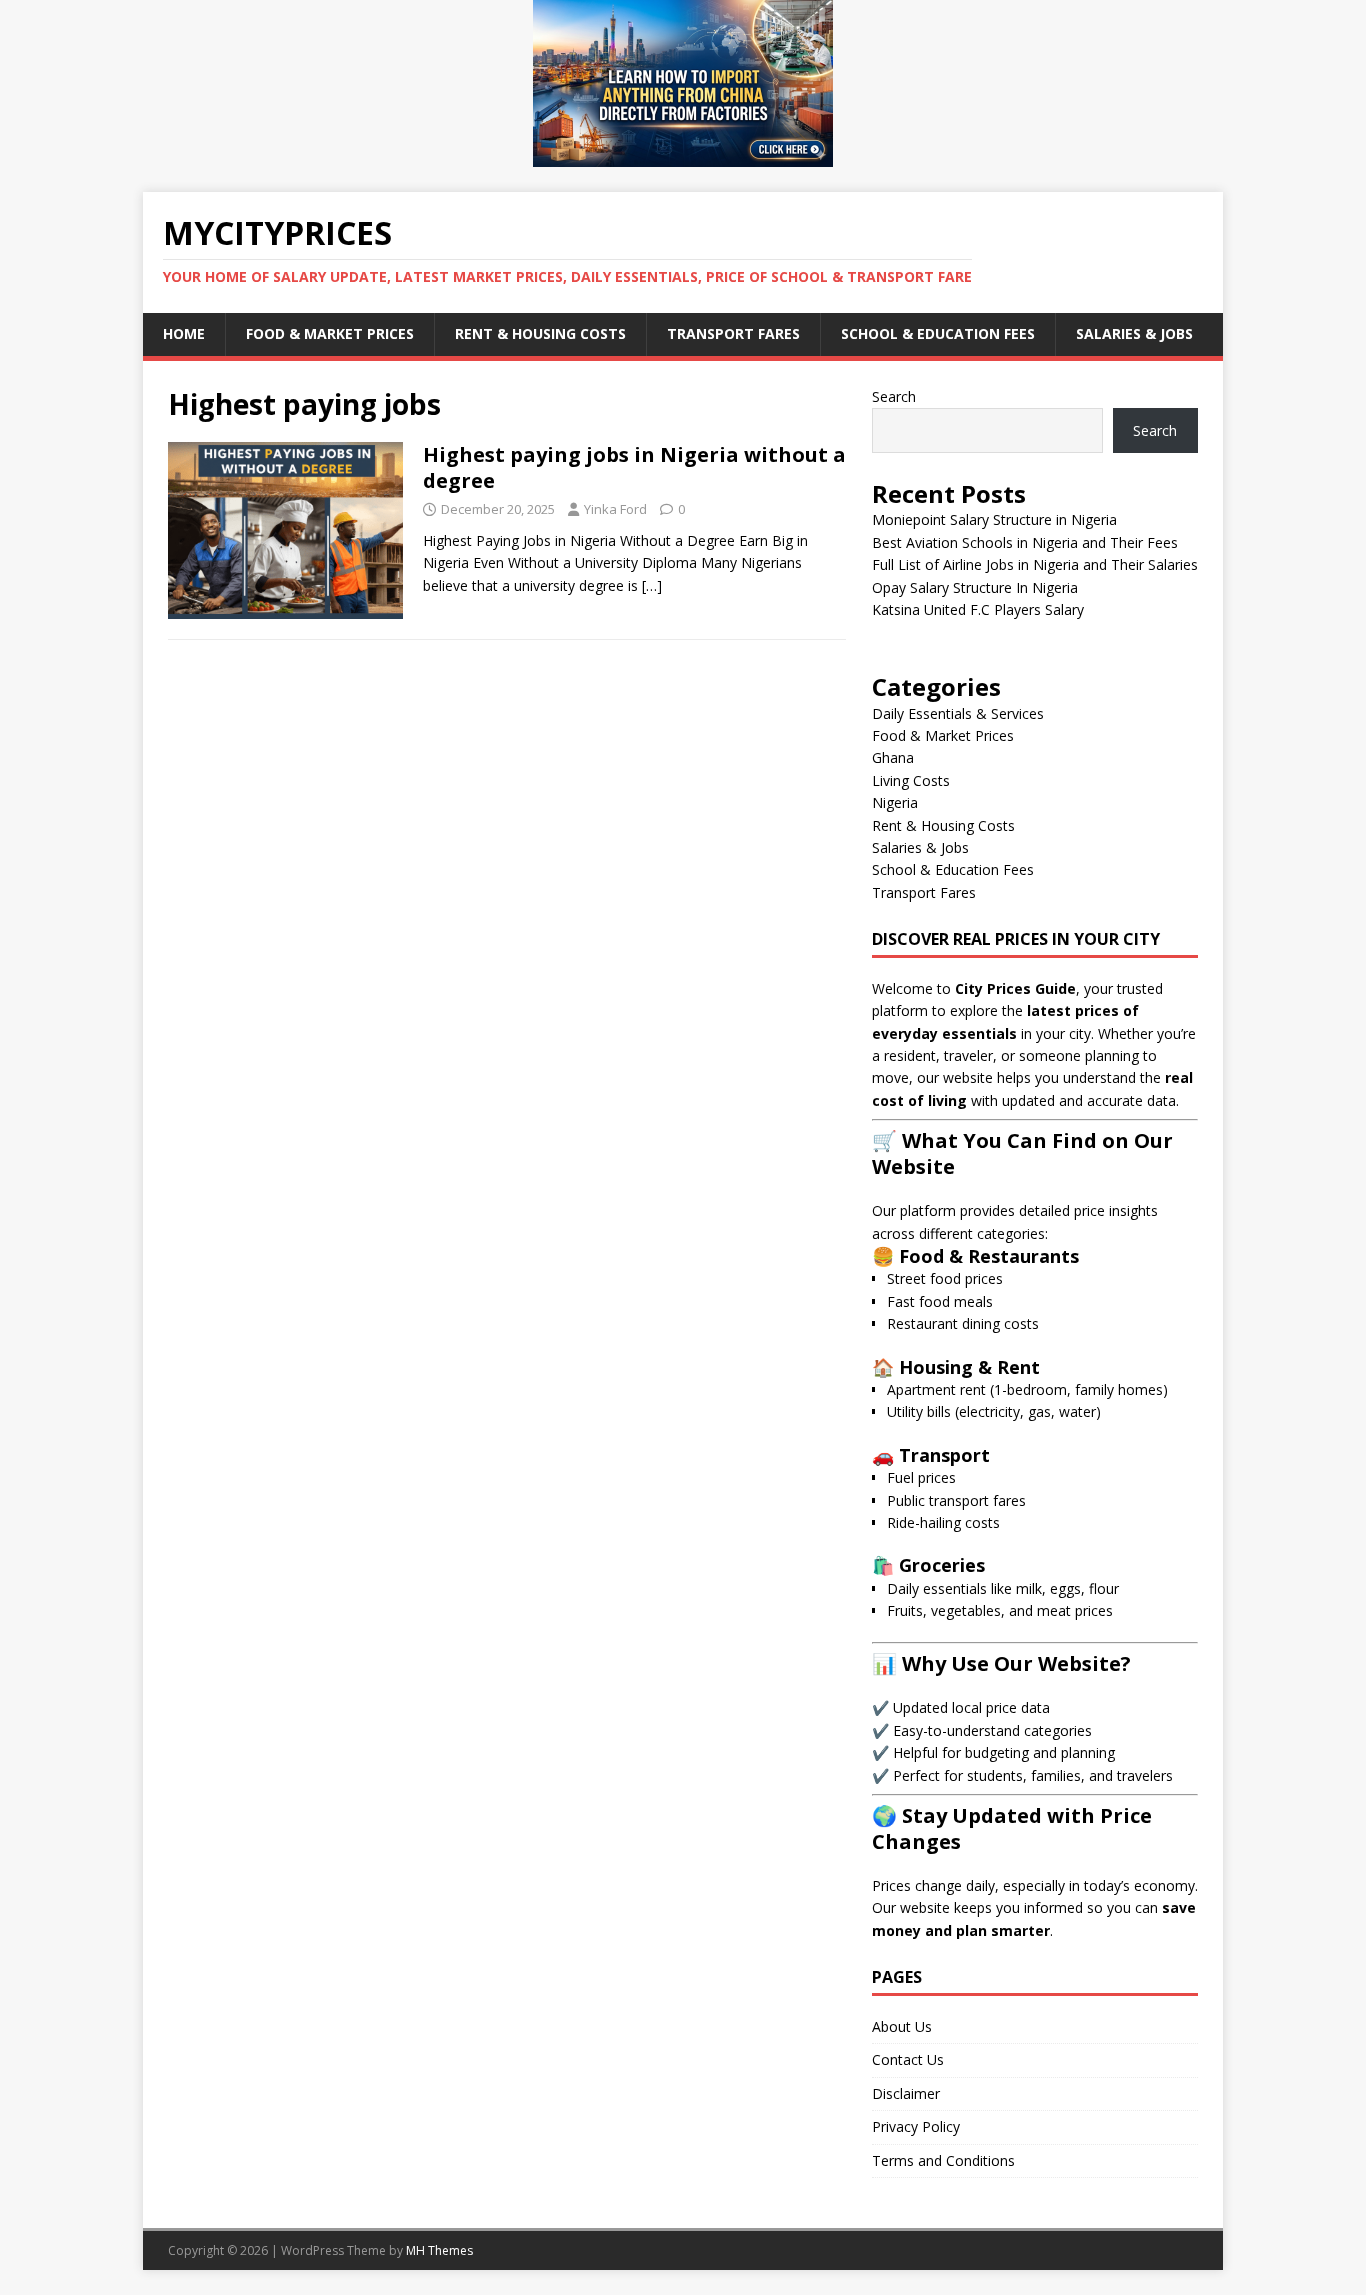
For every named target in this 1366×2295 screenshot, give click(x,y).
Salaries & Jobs (1134, 333)
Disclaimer (906, 2093)
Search (894, 396)
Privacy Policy (916, 2126)
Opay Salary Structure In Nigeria (975, 587)
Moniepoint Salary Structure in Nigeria (994, 519)
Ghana (893, 757)
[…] (652, 585)
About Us (902, 2026)
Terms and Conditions (943, 2160)
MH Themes (439, 2250)
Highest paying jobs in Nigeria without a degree (634, 467)
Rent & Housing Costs (540, 333)
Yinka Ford (615, 509)
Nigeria (895, 802)
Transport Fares (733, 333)
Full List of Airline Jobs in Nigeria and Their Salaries (1035, 564)
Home (184, 333)
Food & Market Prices (330, 333)
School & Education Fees (938, 333)
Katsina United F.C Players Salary (978, 609)
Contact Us (908, 2059)
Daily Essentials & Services (958, 713)
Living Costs (911, 780)
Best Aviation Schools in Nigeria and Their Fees (1025, 542)
